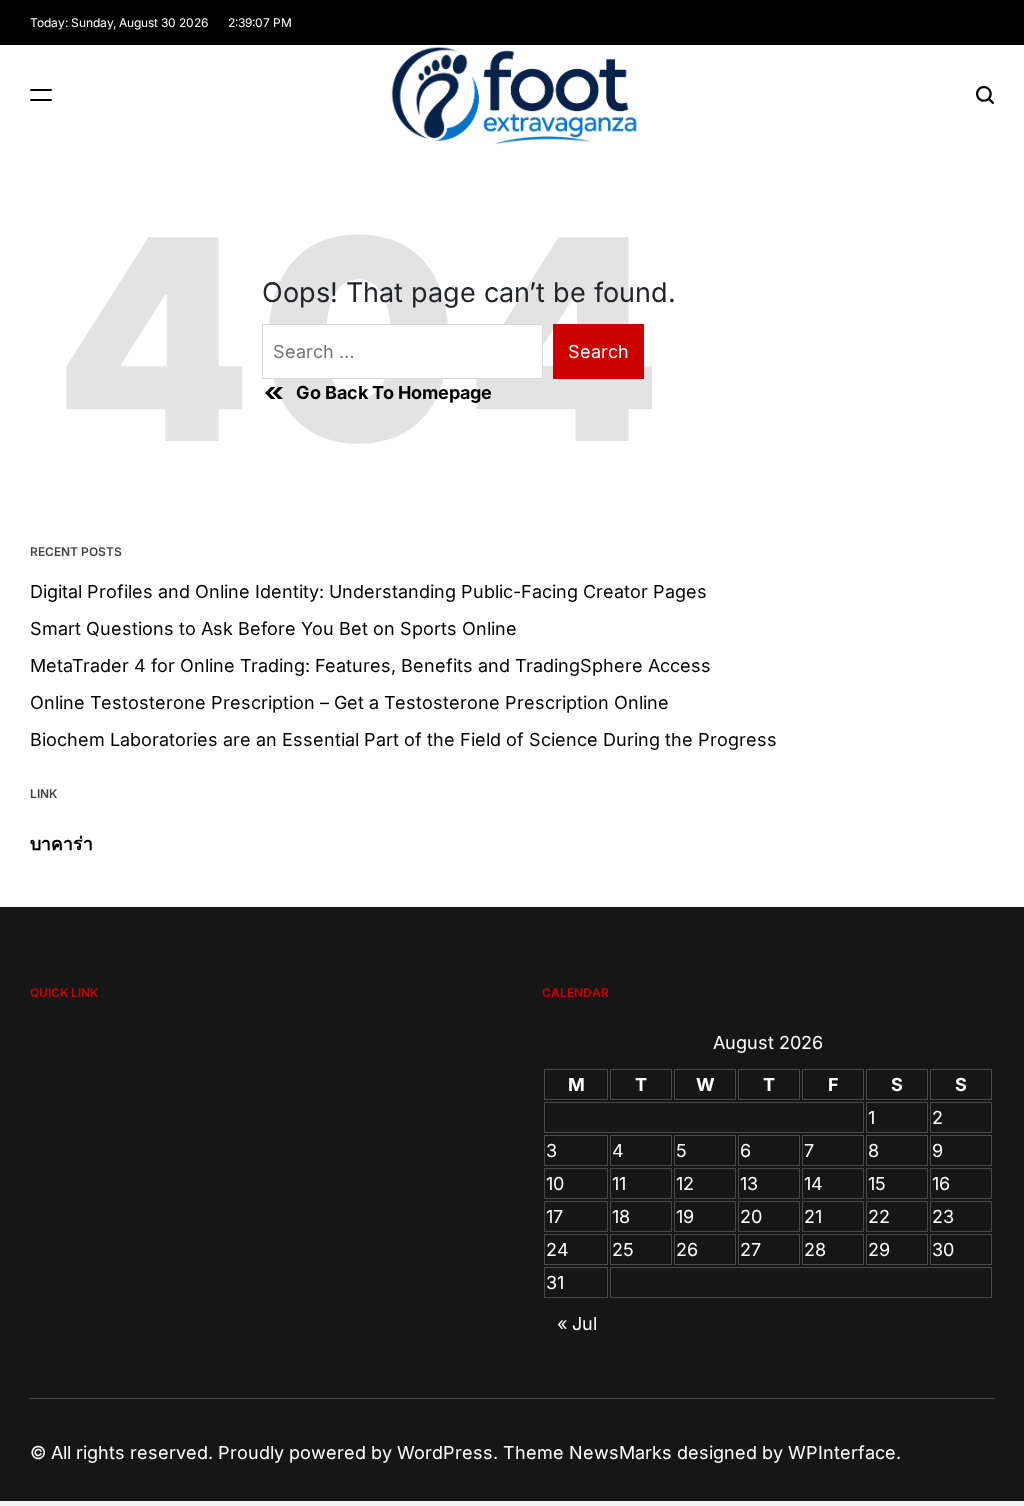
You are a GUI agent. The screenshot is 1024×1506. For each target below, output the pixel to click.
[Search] (985, 94)
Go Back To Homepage (394, 392)
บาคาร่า (61, 843)
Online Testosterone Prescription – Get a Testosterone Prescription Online (349, 702)
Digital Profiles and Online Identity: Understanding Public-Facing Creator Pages (368, 591)
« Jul (577, 1323)
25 (623, 1249)
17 (554, 1216)
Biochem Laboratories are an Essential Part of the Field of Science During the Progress (403, 739)
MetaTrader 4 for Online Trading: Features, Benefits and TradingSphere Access (370, 665)
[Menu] (41, 94)
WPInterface (842, 1452)
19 (685, 1216)
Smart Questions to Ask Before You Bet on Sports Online (273, 628)
